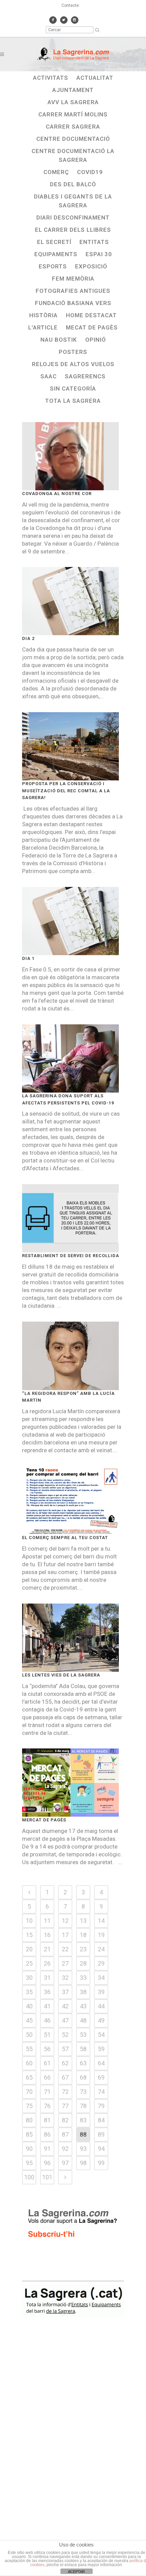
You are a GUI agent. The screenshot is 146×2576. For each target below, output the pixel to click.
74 (101, 2092)
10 (29, 1921)
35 (29, 1992)
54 (101, 2035)
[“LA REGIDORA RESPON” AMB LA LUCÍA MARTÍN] (70, 1356)
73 (83, 2092)
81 (47, 2120)
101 (47, 2177)
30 (29, 1978)
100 (29, 2177)
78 (83, 2106)
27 (65, 1963)
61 (47, 2063)
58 (83, 2049)
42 (65, 2006)
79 (101, 2106)
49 (101, 2020)
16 (47, 1935)
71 (47, 2092)
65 (29, 2077)
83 (83, 2120)
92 (65, 2149)
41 (47, 2006)
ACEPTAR (76, 2572)
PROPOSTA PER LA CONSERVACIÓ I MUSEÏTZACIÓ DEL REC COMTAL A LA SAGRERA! (66, 791)
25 (29, 1963)
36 (47, 1992)
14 (101, 1921)
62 (65, 2063)
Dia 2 (28, 638)
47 (65, 2020)
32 (65, 1978)
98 (83, 2163)
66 (47, 2077)
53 (83, 2035)
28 (83, 1963)
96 (47, 2163)
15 (29, 1935)
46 (47, 2020)
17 (65, 1935)
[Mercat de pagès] (70, 1783)
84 (101, 2120)
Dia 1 (28, 958)
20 (29, 1949)
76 (47, 2106)
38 (83, 1992)
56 (47, 2049)
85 (29, 2134)
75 (29, 2106)
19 (101, 1935)
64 (101, 2063)
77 (65, 2106)
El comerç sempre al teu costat (65, 1538)
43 (83, 2006)
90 (29, 2149)
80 (29, 2120)
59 (101, 2049)
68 (83, 2077)
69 (101, 2077)
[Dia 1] (70, 921)
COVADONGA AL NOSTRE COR (57, 494)
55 (29, 2049)
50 (29, 2035)
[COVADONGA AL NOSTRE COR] (70, 456)
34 (101, 1978)
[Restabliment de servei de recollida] (70, 1218)
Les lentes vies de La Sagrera (61, 1675)
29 (101, 1963)
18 (83, 1935)
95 (29, 2163)
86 (47, 2134)
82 (65, 2120)
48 (83, 2020)
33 (83, 1978)
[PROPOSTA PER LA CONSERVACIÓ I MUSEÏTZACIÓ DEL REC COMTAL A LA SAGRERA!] (70, 746)
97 (65, 2163)
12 (65, 1921)
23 (83, 1949)
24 (101, 1949)
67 (65, 2077)
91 (47, 2149)
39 (101, 1992)
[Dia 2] (70, 601)
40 (29, 2006)
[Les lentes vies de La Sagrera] (70, 1638)
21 (47, 1949)
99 (101, 2163)
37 (65, 1992)
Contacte (70, 5)
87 (65, 2134)
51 (47, 2035)
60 (29, 2063)
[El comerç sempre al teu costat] (70, 1500)
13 (83, 1921)
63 (83, 2063)
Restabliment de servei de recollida (71, 1256)
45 (29, 2020)
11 (47, 1921)
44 (101, 2006)
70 (29, 2092)
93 (83, 2149)
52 (65, 2035)
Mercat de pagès (44, 1820)
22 (65, 1949)
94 (101, 2149)
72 (65, 2092)
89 (101, 2134)
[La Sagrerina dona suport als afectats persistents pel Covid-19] (70, 1058)
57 (65, 2049)
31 (47, 1978)
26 (47, 1963)
